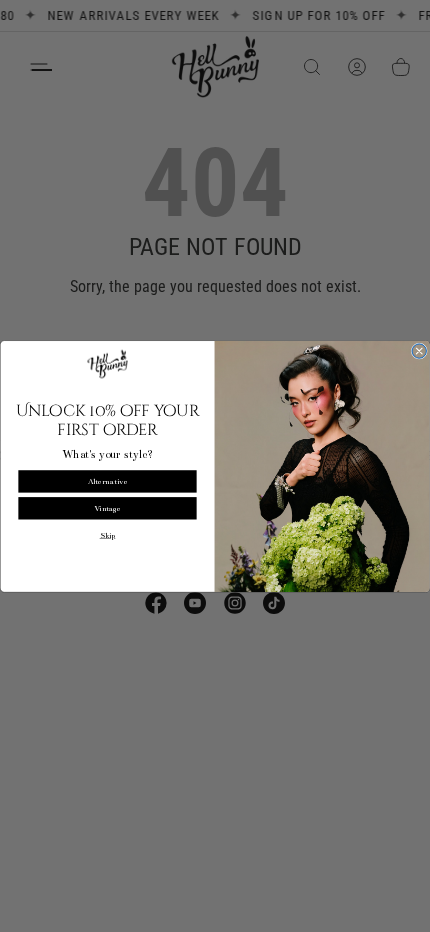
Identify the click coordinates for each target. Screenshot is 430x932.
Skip (108, 535)
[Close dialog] (419, 351)
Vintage (107, 507)
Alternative (108, 480)
